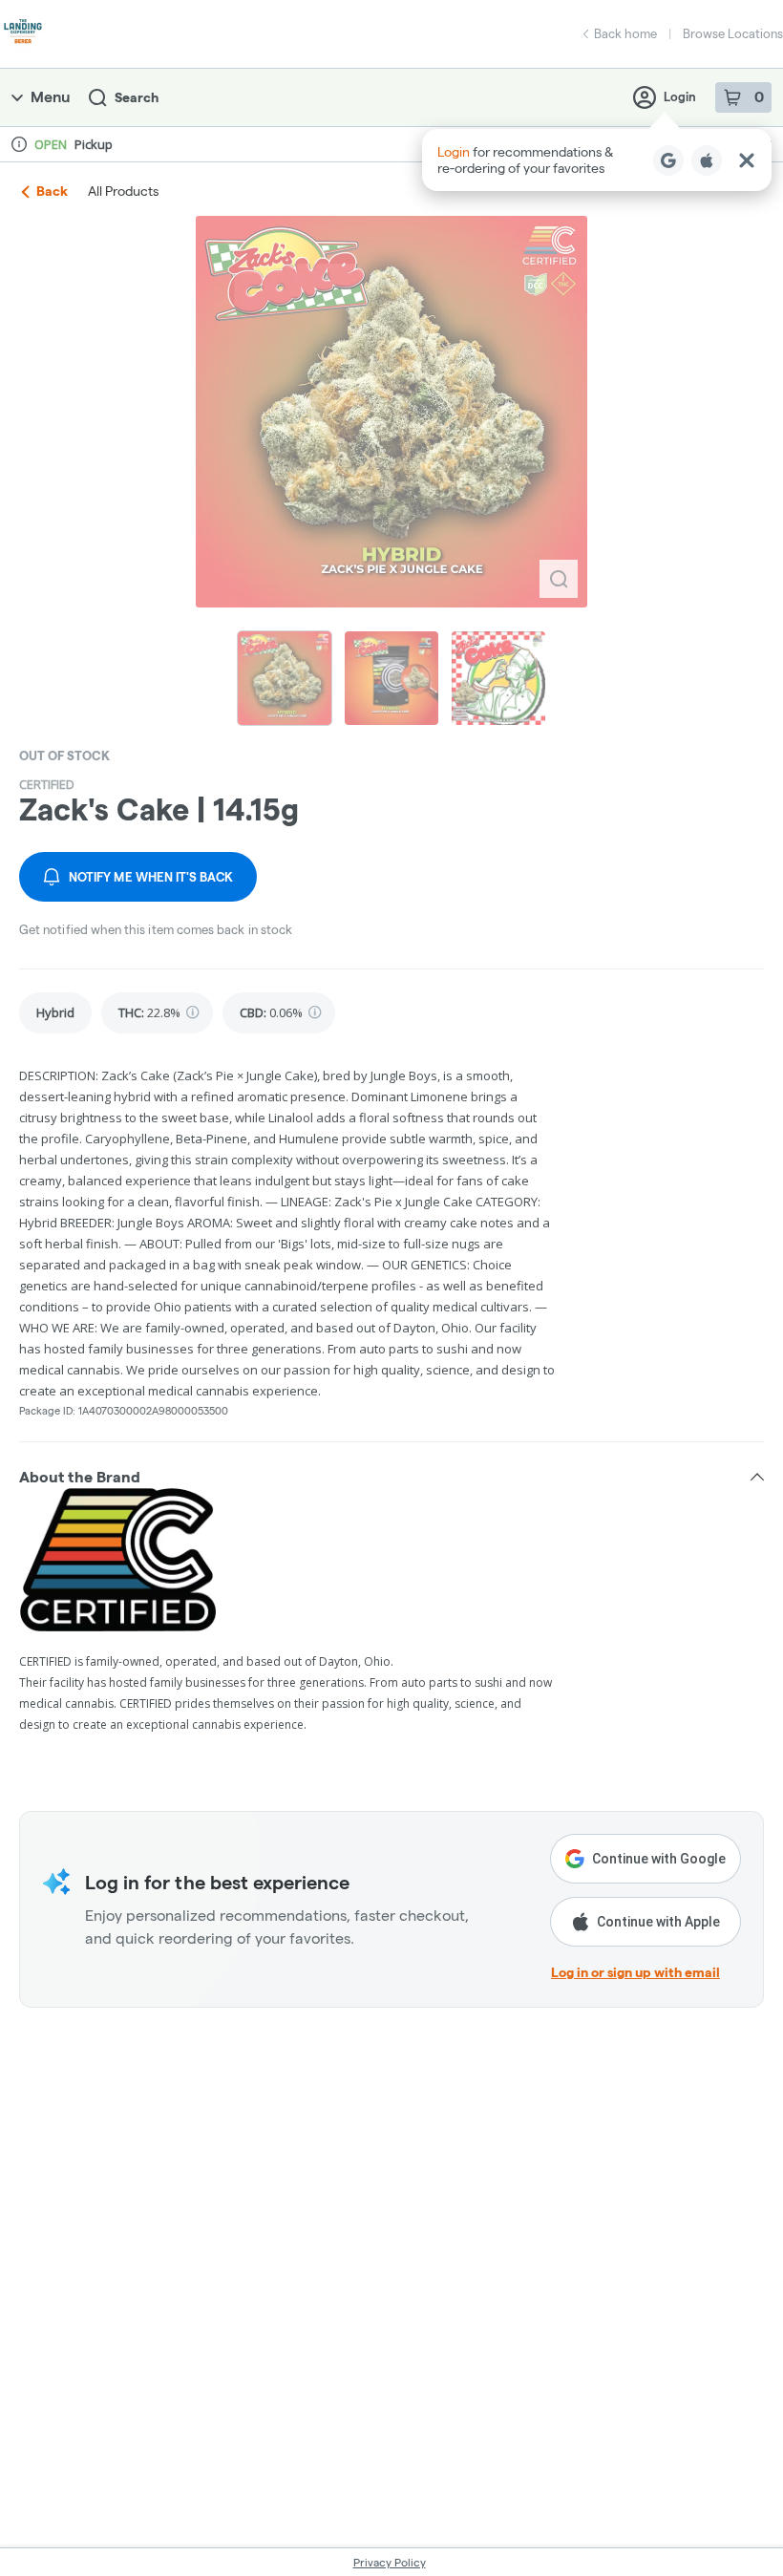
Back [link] (52, 191)
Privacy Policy (390, 2562)
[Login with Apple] (707, 160)
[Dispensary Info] (19, 144)
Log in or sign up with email (635, 1972)
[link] (55, 1013)
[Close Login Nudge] (747, 160)
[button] (597, 160)
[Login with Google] (668, 160)
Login (680, 96)
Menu (50, 97)
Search (137, 97)
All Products (123, 191)
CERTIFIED (47, 784)
